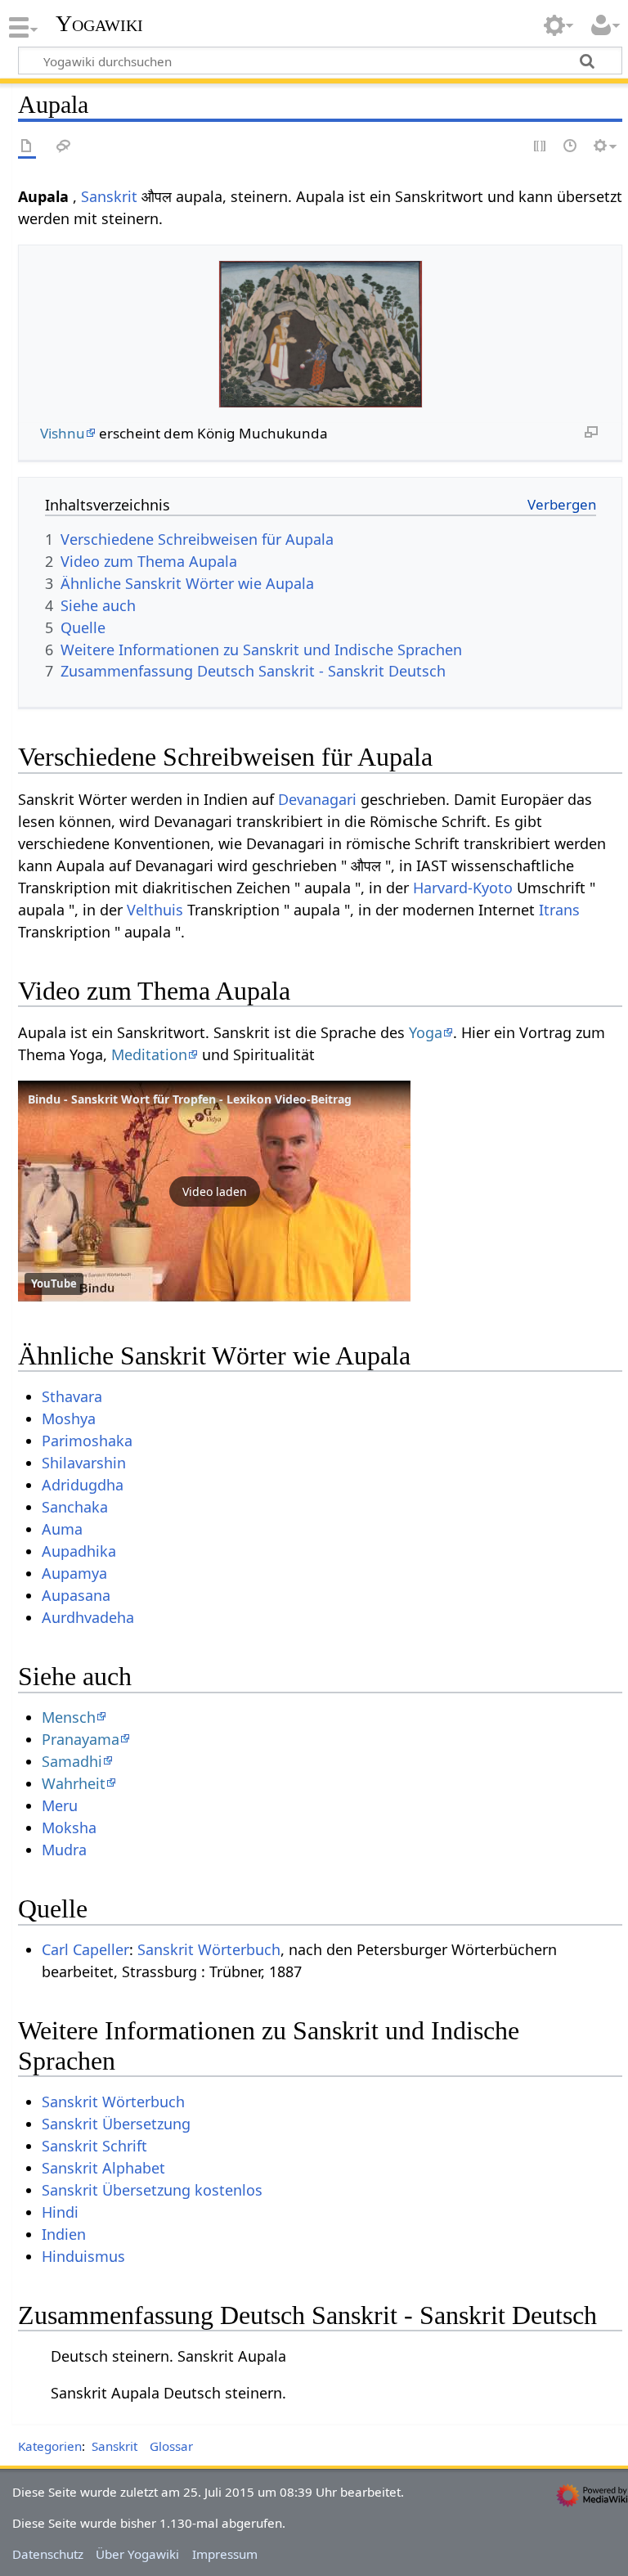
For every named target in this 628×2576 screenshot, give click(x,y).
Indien (64, 2234)
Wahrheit (74, 1783)
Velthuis (155, 910)
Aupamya (74, 1573)
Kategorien (50, 2446)
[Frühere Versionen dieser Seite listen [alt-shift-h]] (571, 147)
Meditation (149, 1054)
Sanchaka (75, 1507)
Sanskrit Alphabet (103, 2168)
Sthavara (72, 1396)
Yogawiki (99, 24)
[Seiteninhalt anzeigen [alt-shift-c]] (27, 147)
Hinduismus (83, 2256)
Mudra (64, 1850)
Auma (62, 1529)
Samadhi (72, 1761)
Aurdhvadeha (88, 1617)
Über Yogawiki (137, 2554)
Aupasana (76, 1595)
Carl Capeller (85, 1949)
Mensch (69, 1717)
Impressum (225, 2554)
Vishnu (63, 433)
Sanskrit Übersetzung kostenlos (152, 2190)
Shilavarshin (84, 1463)
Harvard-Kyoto (463, 888)
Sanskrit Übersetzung (116, 2124)
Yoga (426, 1032)
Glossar (171, 2446)
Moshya (69, 1418)
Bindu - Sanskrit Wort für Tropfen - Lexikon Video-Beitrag (190, 1099)
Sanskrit (109, 196)
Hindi (60, 2212)
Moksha (69, 1827)
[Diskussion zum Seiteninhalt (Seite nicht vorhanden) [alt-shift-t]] (64, 147)
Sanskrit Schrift (94, 2146)
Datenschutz (48, 2554)
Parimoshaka (87, 1441)
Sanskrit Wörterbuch (209, 1949)
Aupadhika (79, 1551)
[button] (214, 1191)
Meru (60, 1805)
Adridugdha (83, 1485)
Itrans (559, 910)
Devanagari (317, 799)
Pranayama (81, 1739)
